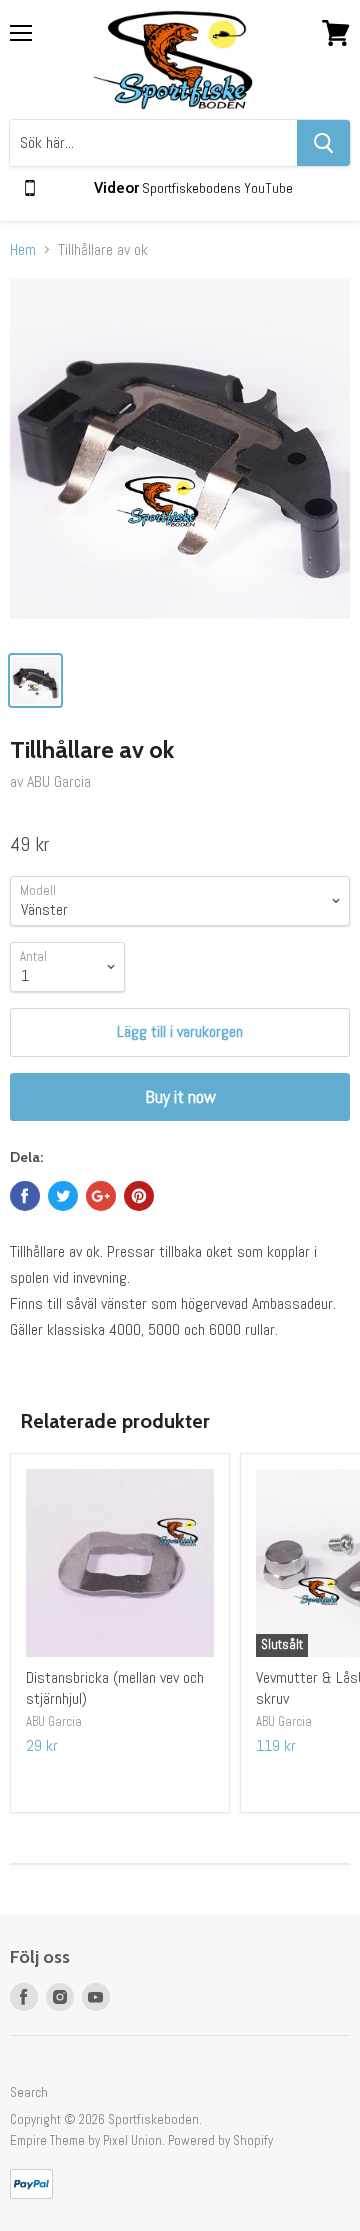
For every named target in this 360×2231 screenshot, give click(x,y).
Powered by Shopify (220, 2140)
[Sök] (323, 143)
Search (29, 2092)
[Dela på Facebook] (25, 1196)
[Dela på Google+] (101, 1196)
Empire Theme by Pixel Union (86, 2140)
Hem (23, 250)
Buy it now (180, 1096)
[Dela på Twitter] (63, 1196)
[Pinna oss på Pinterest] (139, 1196)
